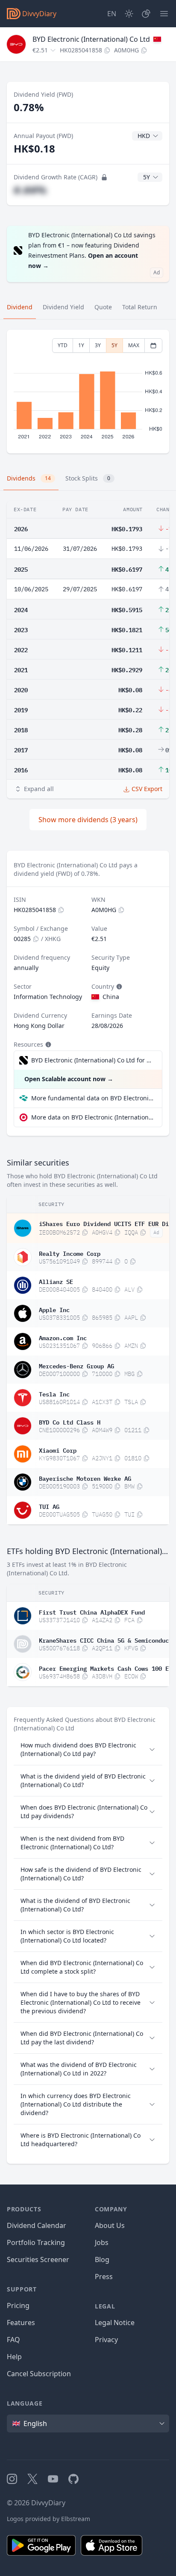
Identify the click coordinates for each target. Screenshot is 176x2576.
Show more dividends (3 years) (88, 820)
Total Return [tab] (140, 307)
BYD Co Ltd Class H (70, 1422)
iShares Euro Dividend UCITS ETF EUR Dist (107, 1223)
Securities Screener (38, 2259)
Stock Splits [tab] (88, 478)
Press (104, 2277)
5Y (114, 345)
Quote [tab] (103, 307)
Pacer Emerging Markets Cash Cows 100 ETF (107, 1668)
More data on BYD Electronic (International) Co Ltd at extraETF (93, 1117)
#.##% (30, 190)
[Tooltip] (118, 987)
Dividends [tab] (29, 478)
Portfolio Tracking (36, 2242)
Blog (102, 2259)
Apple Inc (54, 1309)
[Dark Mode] (129, 14)
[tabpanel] (88, 392)
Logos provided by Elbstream (48, 2519)
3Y (98, 345)
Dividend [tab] (20, 307)
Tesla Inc (54, 1393)
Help (14, 2357)
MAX (134, 345)
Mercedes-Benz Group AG (76, 1365)
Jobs (102, 2242)
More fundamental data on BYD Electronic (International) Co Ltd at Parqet (93, 1098)
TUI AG (49, 1506)
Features (21, 2323)
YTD (63, 345)
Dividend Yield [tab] (63, 307)
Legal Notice (115, 2323)
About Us (110, 2225)
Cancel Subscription (39, 2374)
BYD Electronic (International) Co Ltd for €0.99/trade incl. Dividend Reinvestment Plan (92, 1060)
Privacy (106, 2340)
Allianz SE (56, 1281)
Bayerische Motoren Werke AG (85, 1478)
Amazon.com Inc (63, 1337)
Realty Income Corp (70, 1253)
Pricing (18, 2305)
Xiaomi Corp (58, 1450)
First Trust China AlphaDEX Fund (92, 1612)
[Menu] (164, 14)
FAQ (13, 2340)
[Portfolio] (146, 14)
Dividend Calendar (37, 2225)
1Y (81, 345)
